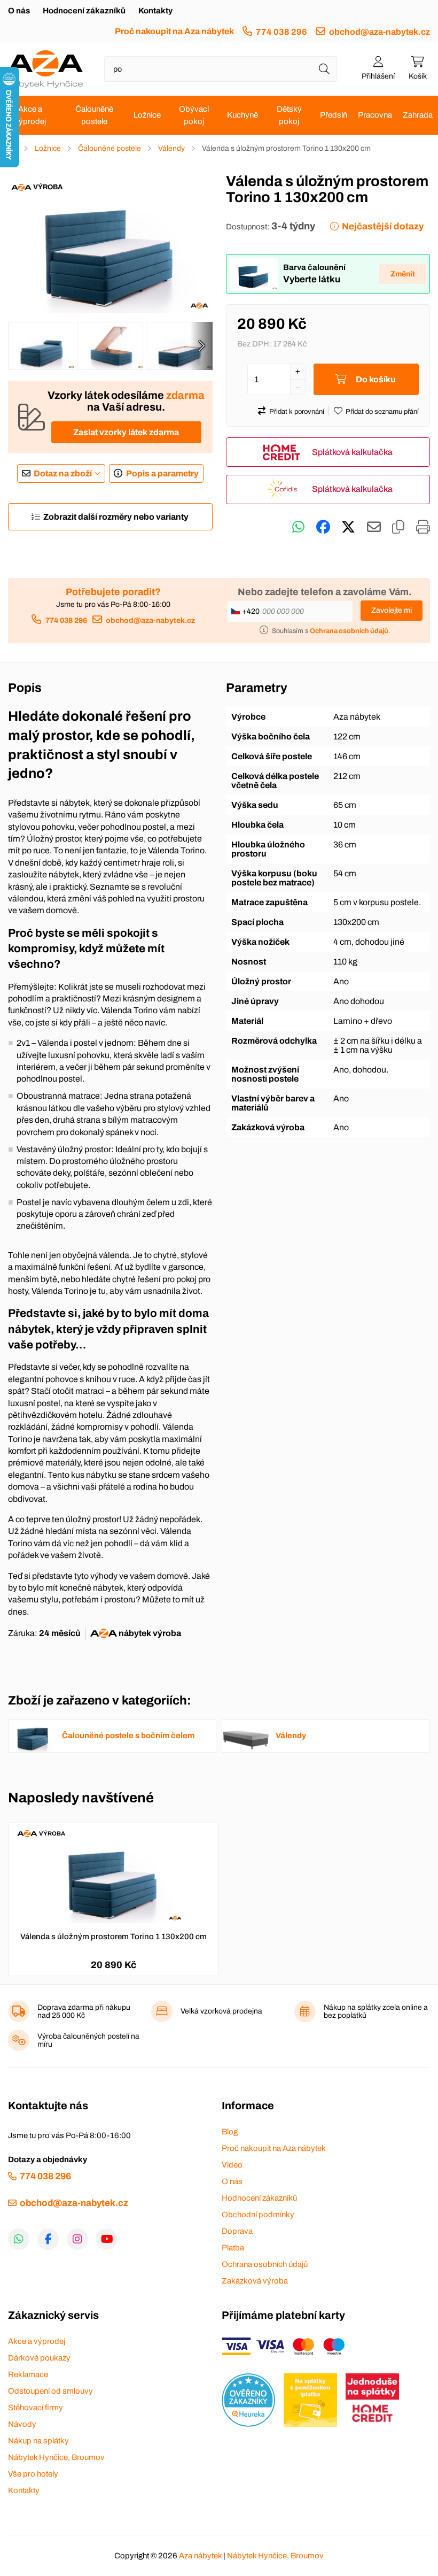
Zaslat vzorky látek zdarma (126, 432)
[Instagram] (77, 2239)
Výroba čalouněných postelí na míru (88, 2040)
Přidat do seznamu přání (382, 412)
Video (232, 2165)
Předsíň (334, 115)
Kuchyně (243, 115)
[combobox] (221, 69)
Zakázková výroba (255, 2281)
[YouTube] (107, 2239)
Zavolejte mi (392, 610)
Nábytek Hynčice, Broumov (56, 2457)
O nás (19, 11)
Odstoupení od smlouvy (50, 2391)
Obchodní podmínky (258, 2215)
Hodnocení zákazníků (84, 11)
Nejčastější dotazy (383, 226)
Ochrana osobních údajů (265, 2264)
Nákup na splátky (38, 2441)
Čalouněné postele (94, 115)
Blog (230, 2132)
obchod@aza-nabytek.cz (380, 32)
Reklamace (28, 2374)
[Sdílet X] (348, 527)
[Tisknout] (423, 527)
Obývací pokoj (194, 115)
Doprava (237, 2231)
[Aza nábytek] (45, 69)
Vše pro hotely (33, 2474)
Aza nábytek (200, 2556)
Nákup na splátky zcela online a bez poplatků (376, 2011)
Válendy (171, 148)
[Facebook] (48, 2239)
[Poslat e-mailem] (374, 527)
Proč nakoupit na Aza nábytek (174, 31)
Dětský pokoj (289, 115)
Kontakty (155, 11)
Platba (233, 2248)
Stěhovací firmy (36, 2408)
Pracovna (375, 115)
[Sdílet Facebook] (323, 527)
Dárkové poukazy (39, 2358)
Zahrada (418, 115)
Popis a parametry (162, 473)
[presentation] (201, 346)
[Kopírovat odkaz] (398, 527)
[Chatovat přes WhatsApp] (298, 527)
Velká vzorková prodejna (221, 2011)
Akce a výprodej (30, 115)
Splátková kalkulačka (352, 452)
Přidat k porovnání (297, 412)
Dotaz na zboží (63, 473)
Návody (22, 2424)
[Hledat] (324, 69)
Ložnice (147, 115)
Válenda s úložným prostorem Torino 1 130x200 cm (114, 1937)
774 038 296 (281, 32)
